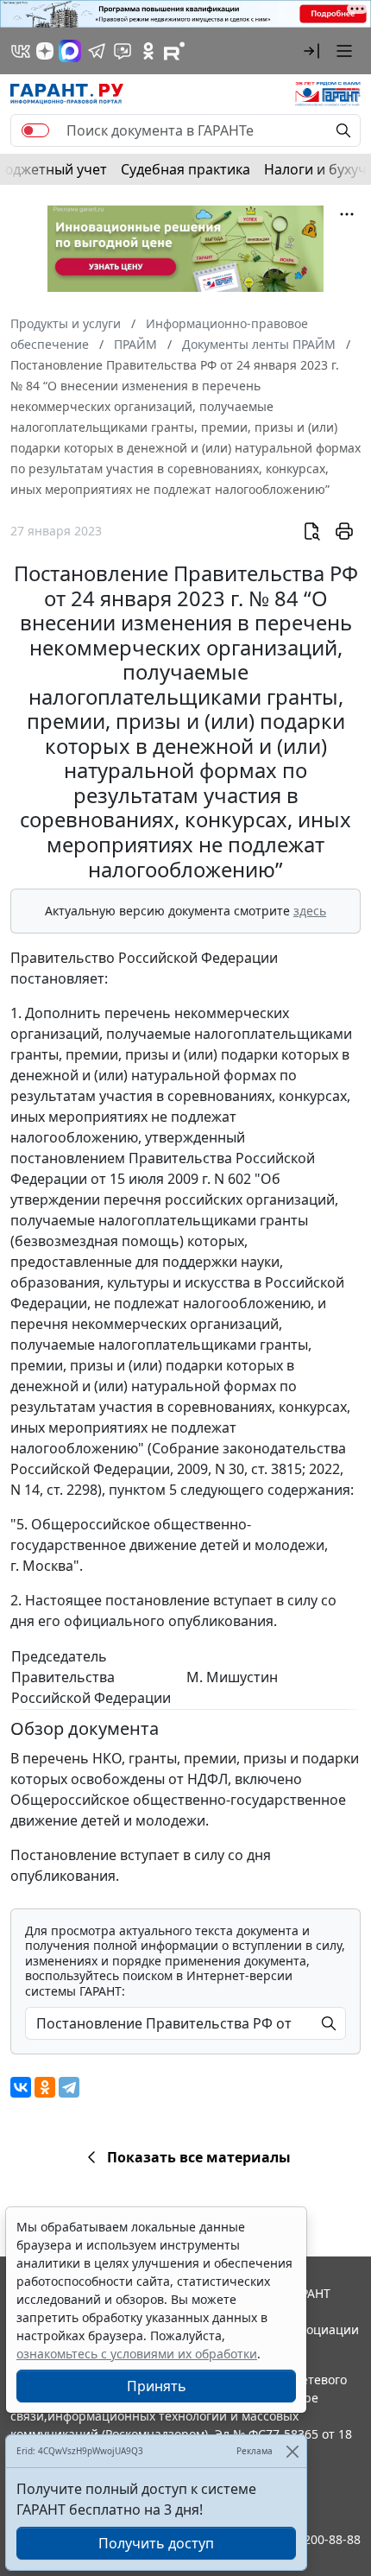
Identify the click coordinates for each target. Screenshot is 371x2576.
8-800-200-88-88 (314, 2539)
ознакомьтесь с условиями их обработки (137, 2354)
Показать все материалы (199, 2157)
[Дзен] (45, 51)
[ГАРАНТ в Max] (70, 51)
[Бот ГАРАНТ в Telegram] (123, 51)
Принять (157, 2386)
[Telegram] (69, 2087)
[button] (311, 51)
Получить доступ (156, 2543)
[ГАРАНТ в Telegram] (97, 51)
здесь (310, 911)
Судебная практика (185, 169)
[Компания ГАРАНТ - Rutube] (174, 51)
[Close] (292, 2451)
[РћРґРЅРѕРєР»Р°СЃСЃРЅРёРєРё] (45, 2087)
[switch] (35, 130)
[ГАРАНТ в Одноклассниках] (148, 51)
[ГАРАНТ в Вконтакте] (21, 51)
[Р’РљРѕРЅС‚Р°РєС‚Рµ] (21, 2087)
